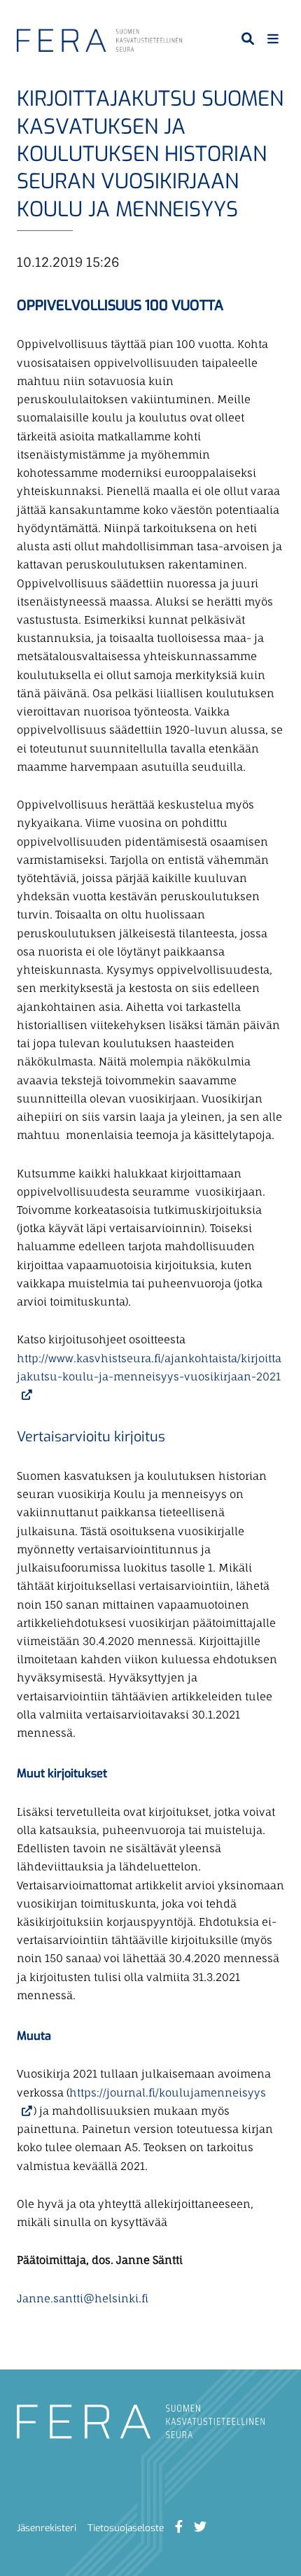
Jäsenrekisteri (47, 2528)
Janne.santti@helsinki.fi (83, 2298)
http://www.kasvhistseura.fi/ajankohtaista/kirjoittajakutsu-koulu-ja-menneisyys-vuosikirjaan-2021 (149, 1377)
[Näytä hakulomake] (248, 38)
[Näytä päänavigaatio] (273, 38)
